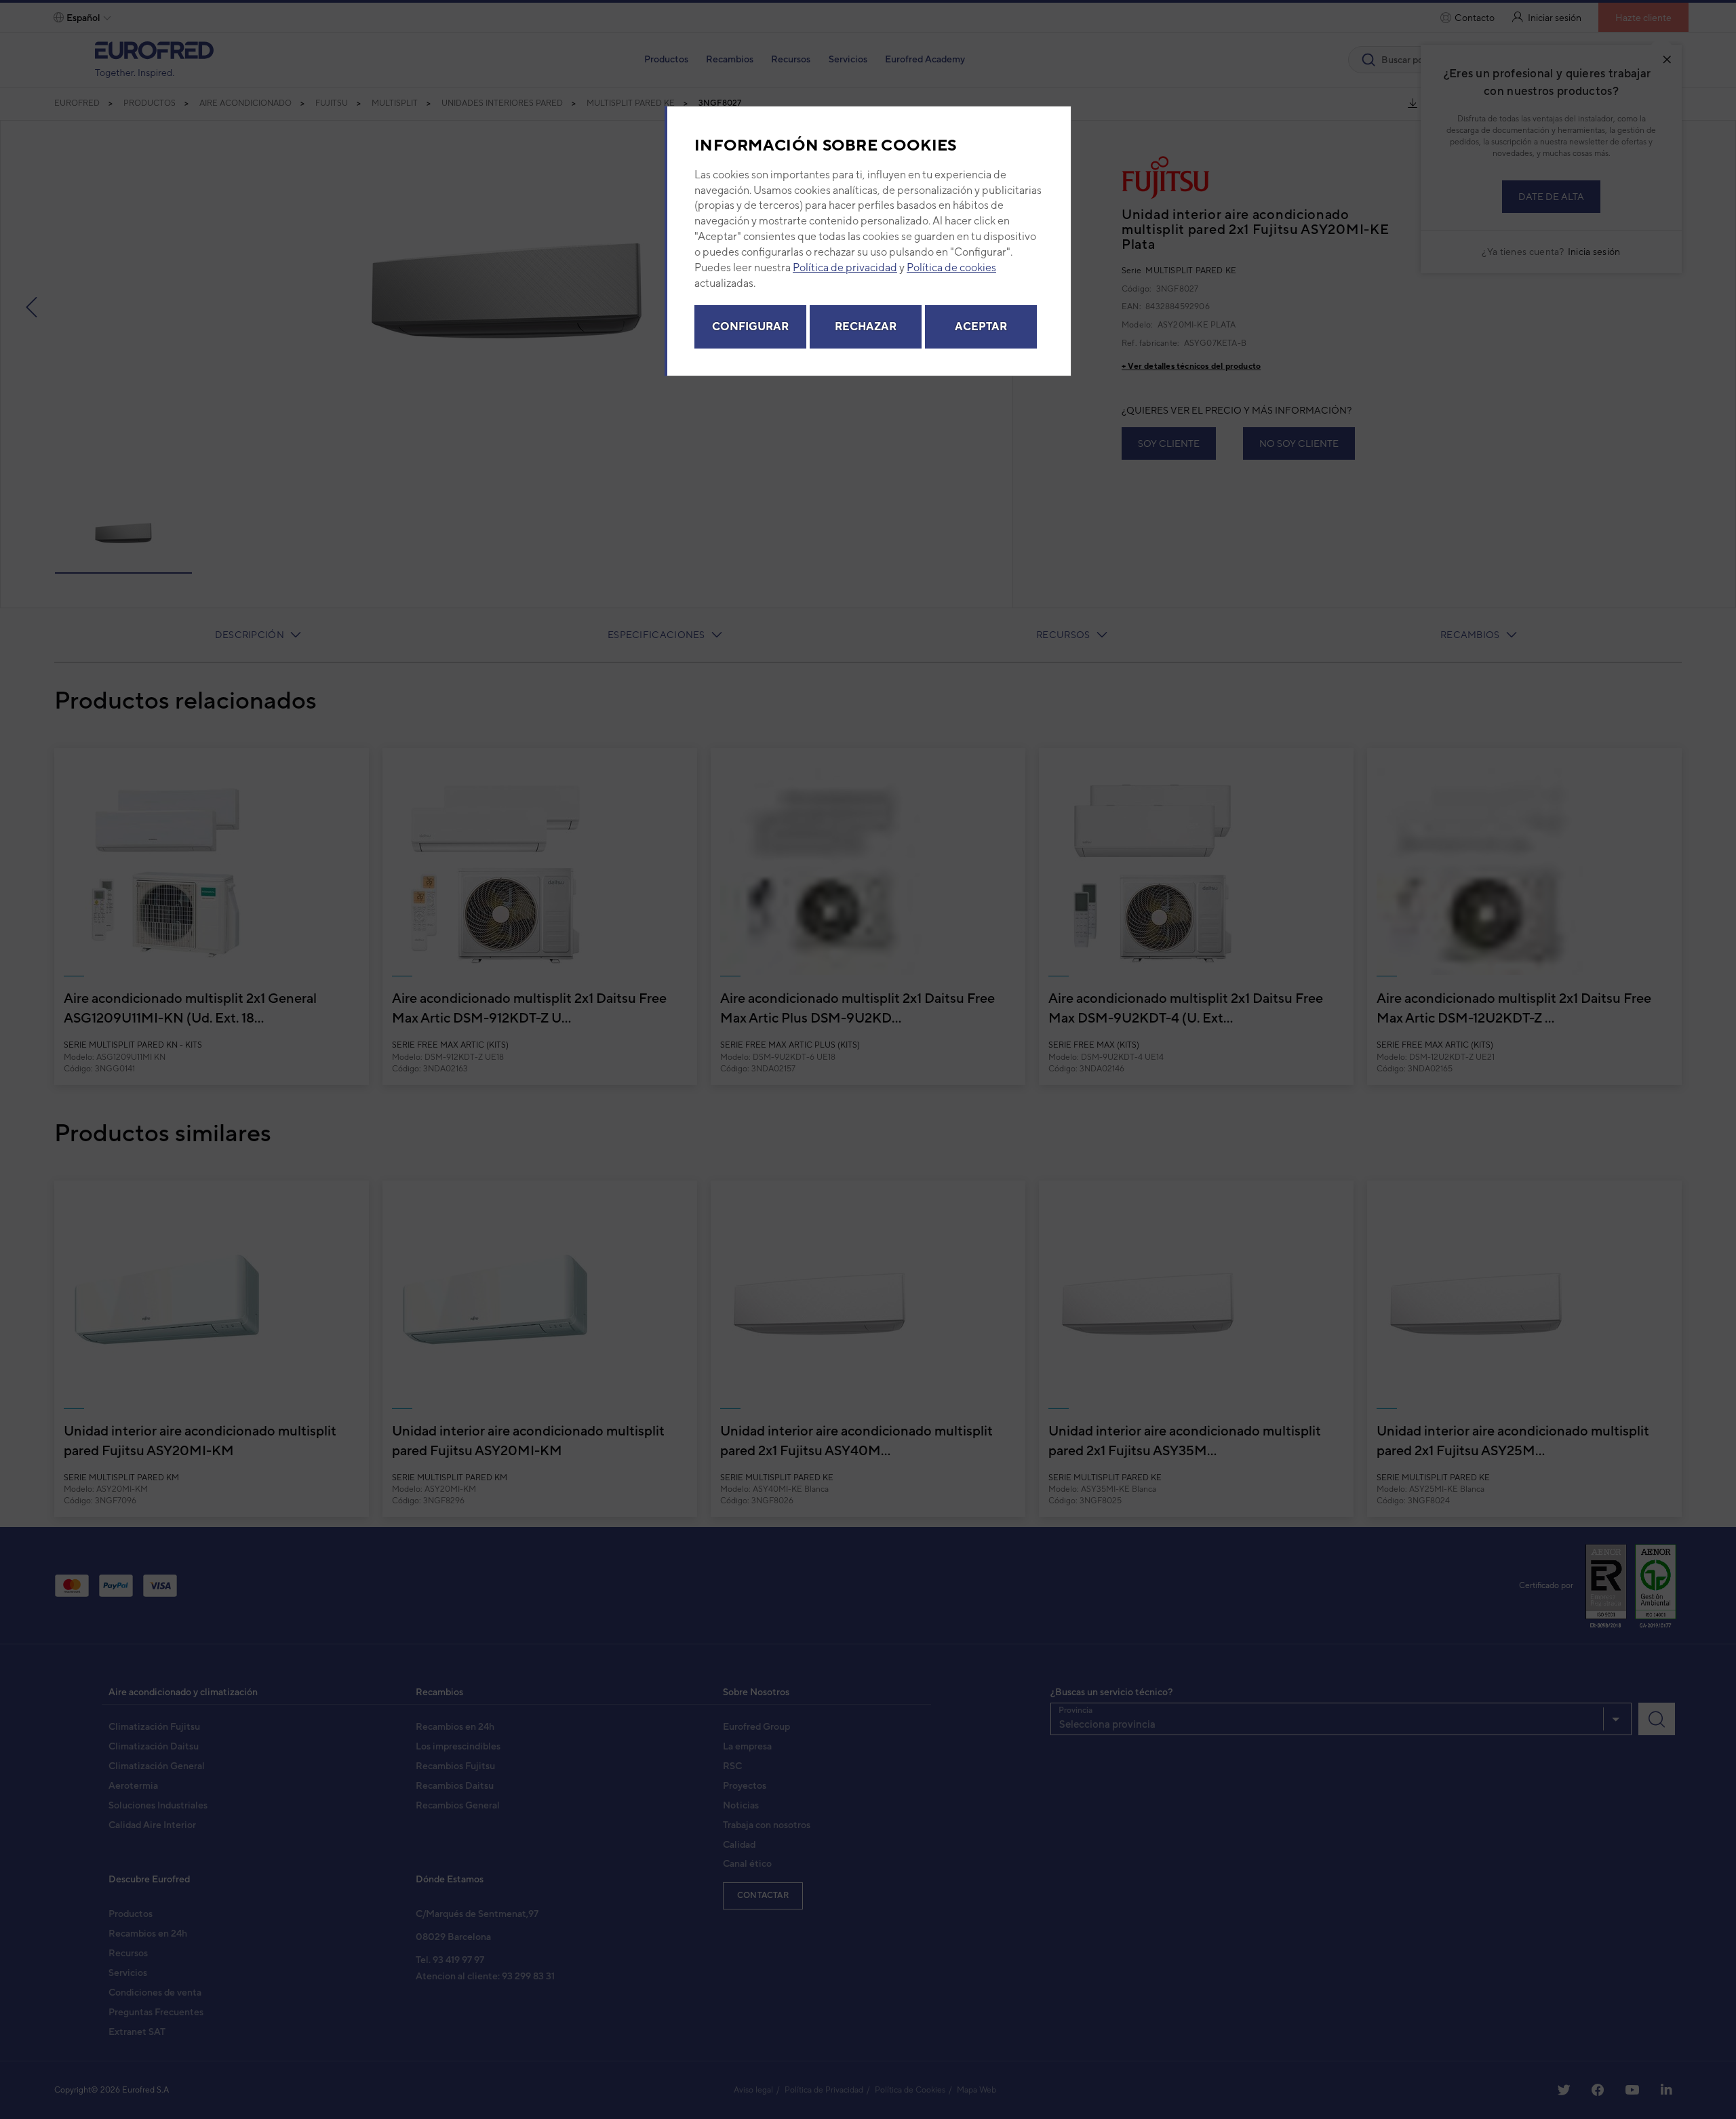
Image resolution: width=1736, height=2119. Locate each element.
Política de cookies (951, 268)
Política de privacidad (845, 268)
